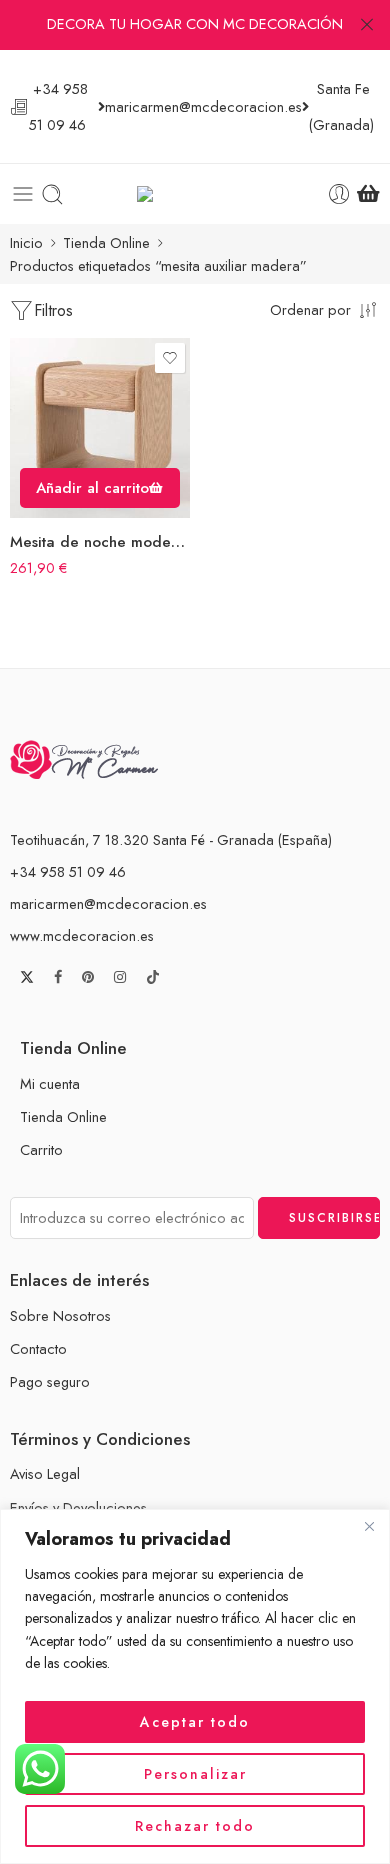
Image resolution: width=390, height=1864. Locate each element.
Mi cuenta (50, 1083)
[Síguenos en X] (27, 977)
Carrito (41, 1149)
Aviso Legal (45, 1473)
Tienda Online (106, 242)
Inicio (26, 242)
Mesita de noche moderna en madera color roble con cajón (100, 542)
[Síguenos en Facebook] (58, 977)
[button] (100, 488)
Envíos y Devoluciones (78, 1507)
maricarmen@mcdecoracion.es (108, 903)
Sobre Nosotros (60, 1315)
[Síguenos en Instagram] (120, 977)
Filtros (53, 310)
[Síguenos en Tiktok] (153, 977)
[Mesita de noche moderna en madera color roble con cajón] (100, 428)
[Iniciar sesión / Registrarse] (339, 194)
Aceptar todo (195, 1722)
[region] (195, 1686)
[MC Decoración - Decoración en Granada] (195, 194)
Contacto (38, 1348)
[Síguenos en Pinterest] (88, 977)
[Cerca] (369, 1526)
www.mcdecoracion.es (82, 935)
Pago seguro (50, 1381)
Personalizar (195, 1774)
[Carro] (368, 194)
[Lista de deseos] (170, 358)
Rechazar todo (195, 1826)
